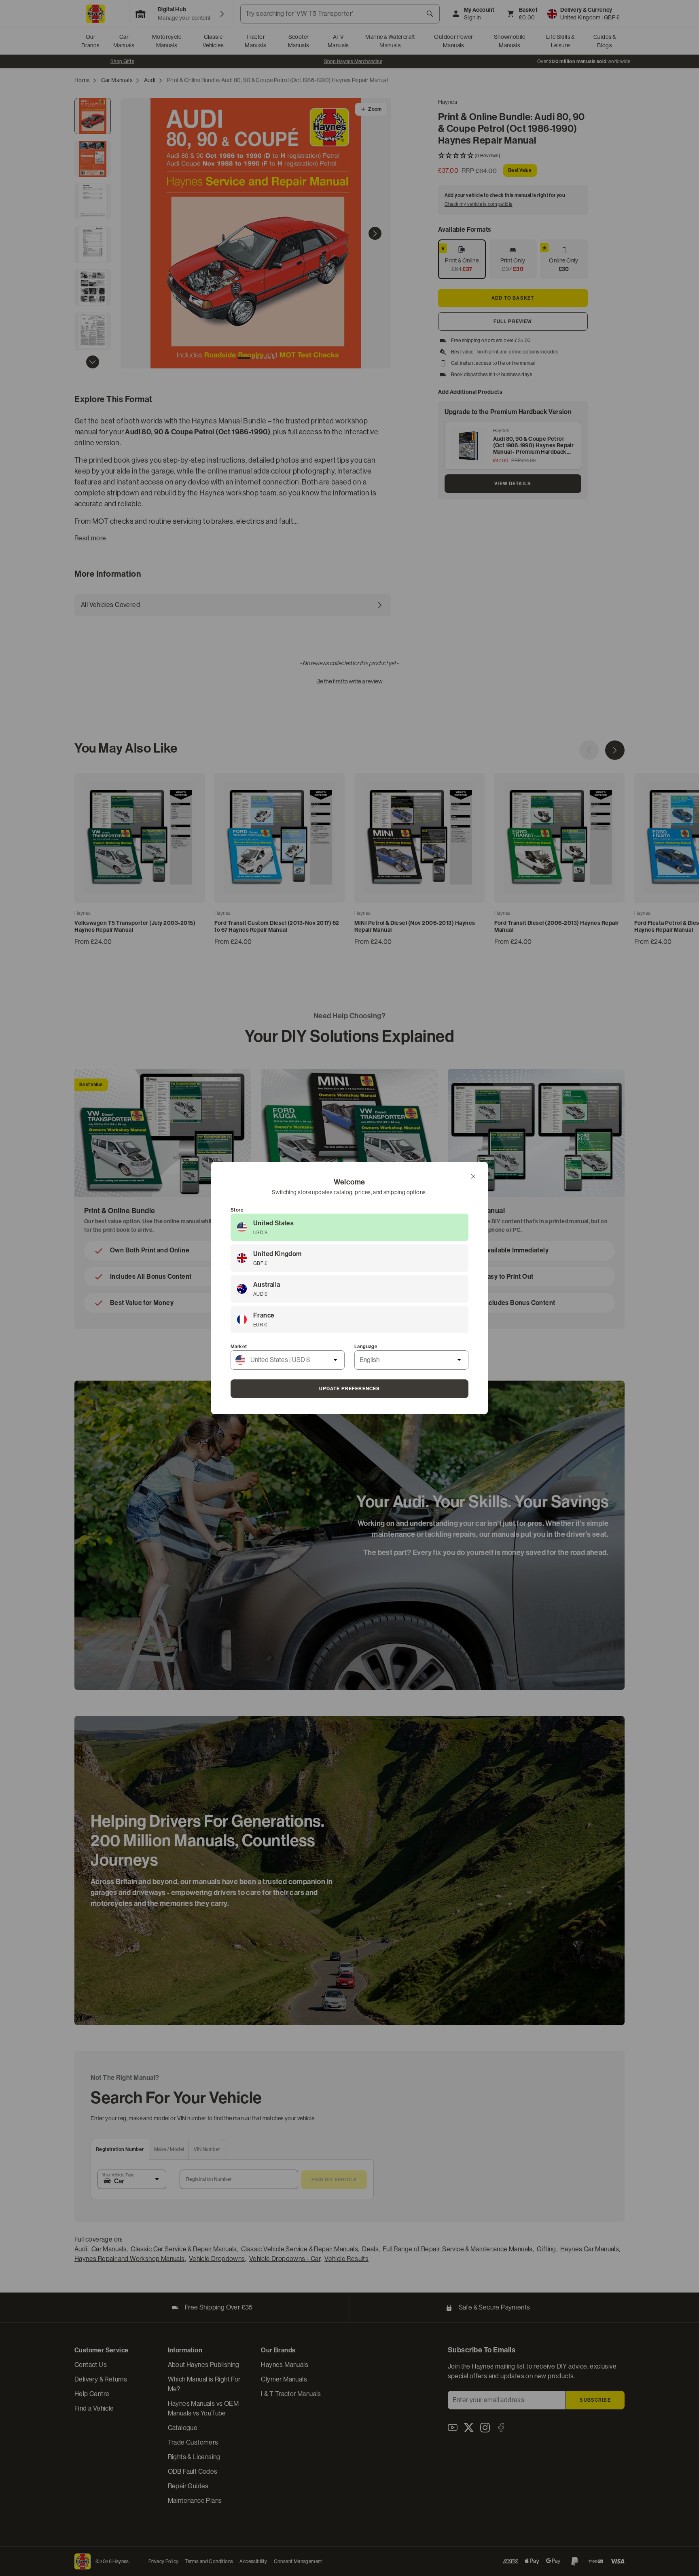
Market (239, 1347)
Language (366, 1347)
